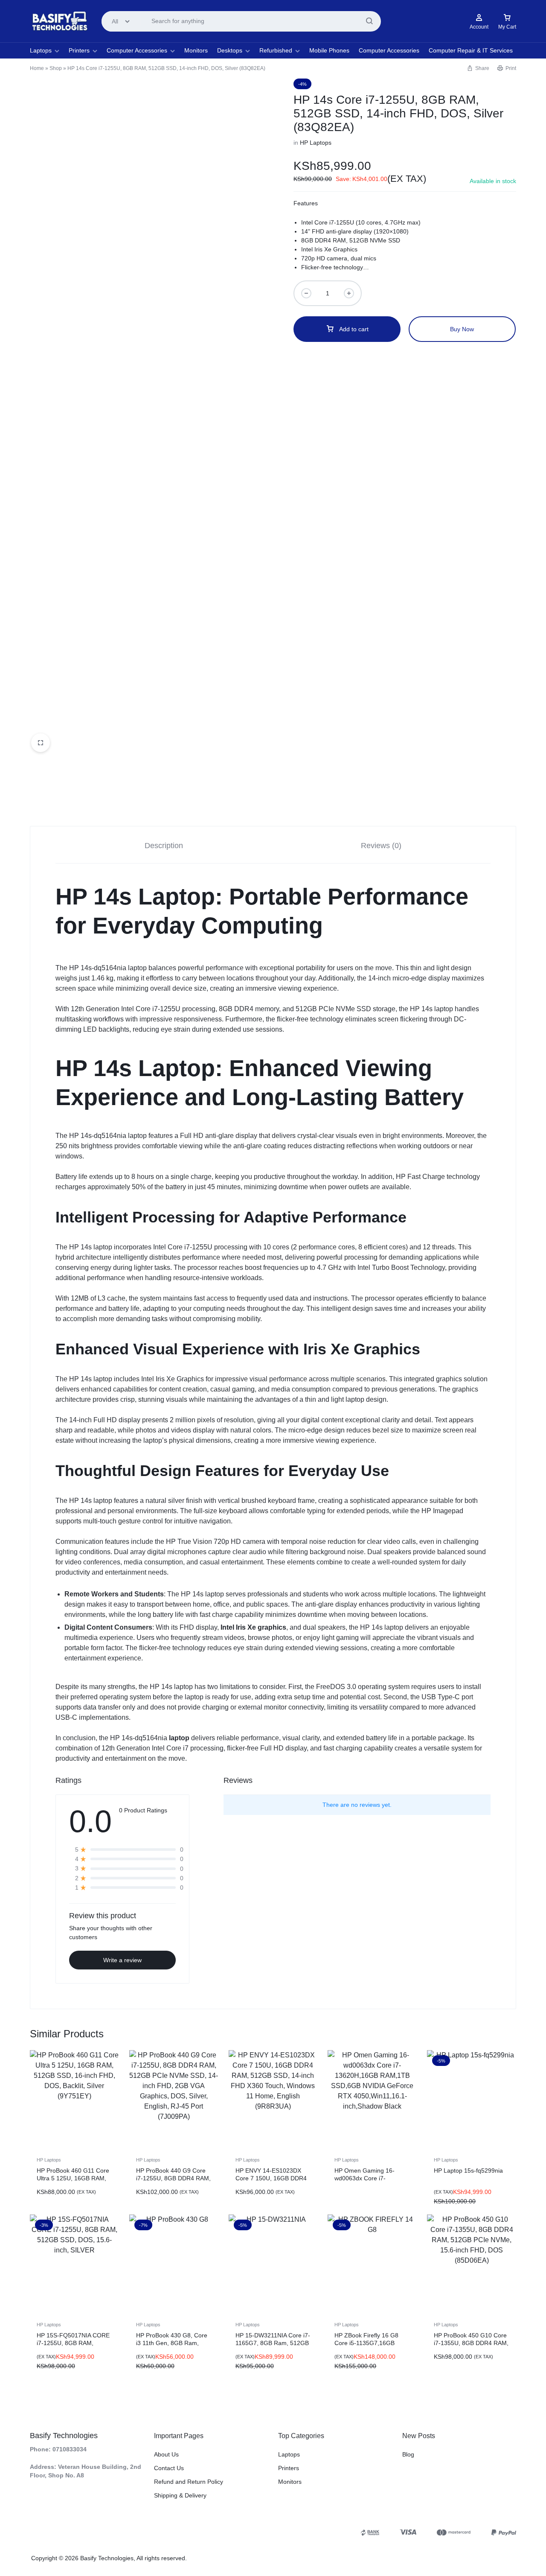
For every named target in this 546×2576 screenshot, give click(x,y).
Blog (408, 2454)
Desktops (230, 50)
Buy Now (462, 329)
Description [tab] (164, 846)
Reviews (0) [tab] (381, 846)
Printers (79, 50)
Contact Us (169, 2468)
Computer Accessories (137, 50)
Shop (56, 68)
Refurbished (276, 50)
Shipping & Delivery (180, 2495)
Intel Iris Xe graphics (253, 1627)
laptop (178, 1738)
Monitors (196, 50)
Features (306, 203)
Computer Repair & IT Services (471, 50)
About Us (166, 2454)
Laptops (41, 50)
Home (37, 68)
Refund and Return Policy (189, 2482)
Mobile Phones (329, 50)
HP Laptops (316, 143)
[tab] (164, 845)
